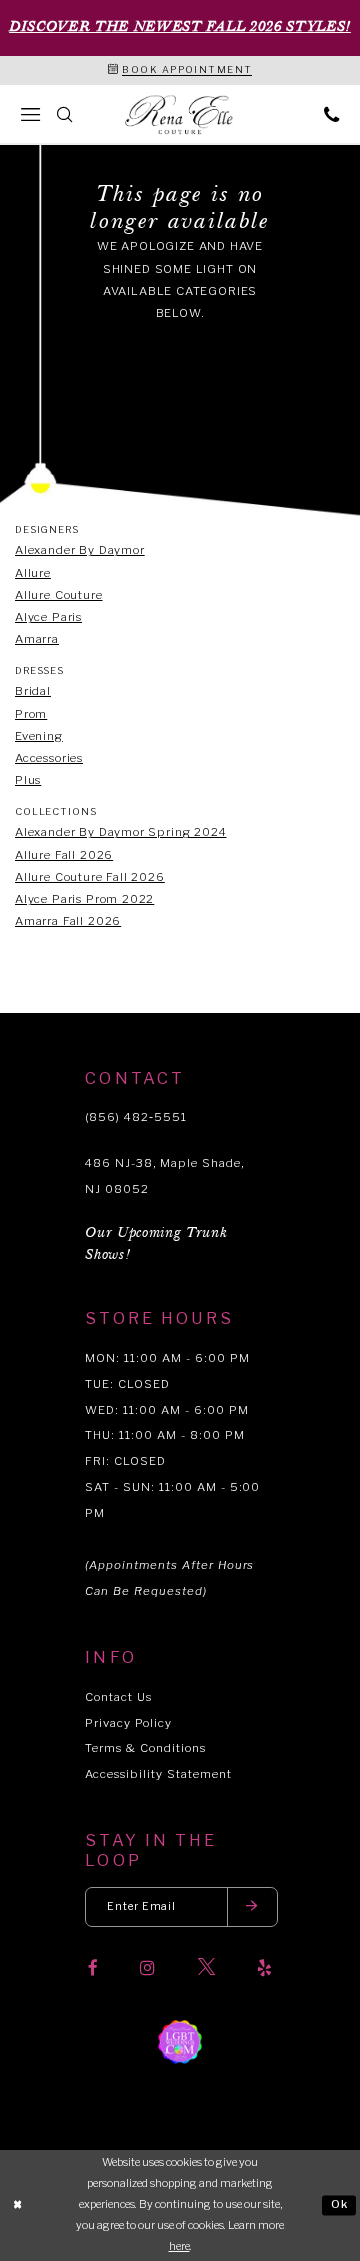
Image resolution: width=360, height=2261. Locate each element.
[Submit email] (253, 1906)
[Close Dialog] (17, 2205)
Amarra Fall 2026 (68, 921)
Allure (33, 573)
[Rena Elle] (179, 115)
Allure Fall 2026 (64, 855)
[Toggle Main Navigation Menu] (30, 114)
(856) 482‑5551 (135, 1117)
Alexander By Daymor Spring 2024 (121, 832)
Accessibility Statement (158, 1774)
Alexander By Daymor (80, 550)
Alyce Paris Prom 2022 (84, 899)
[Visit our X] (206, 1967)
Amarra (37, 639)
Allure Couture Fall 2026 (90, 877)
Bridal (33, 691)
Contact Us (118, 1697)
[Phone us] (331, 114)
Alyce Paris (48, 617)
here (179, 2246)
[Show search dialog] (65, 114)
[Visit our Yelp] (264, 1967)
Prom (31, 714)
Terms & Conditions (145, 1748)
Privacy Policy (128, 1723)
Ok (340, 2204)
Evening (39, 736)
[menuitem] (30, 114)
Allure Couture (59, 595)
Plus (28, 780)
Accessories (49, 758)
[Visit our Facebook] (93, 1967)
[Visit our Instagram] (147, 1967)
